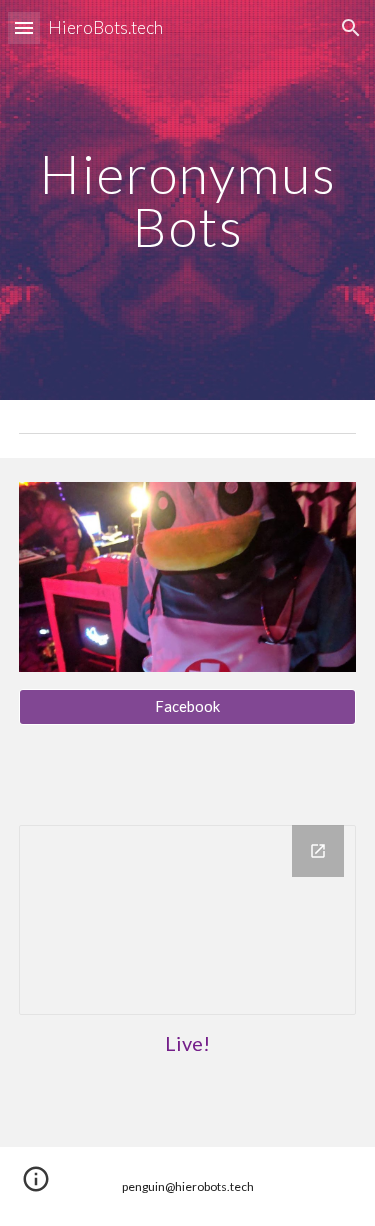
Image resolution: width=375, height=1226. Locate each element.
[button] (24, 27)
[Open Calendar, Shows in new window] (318, 851)
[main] (188, 200)
